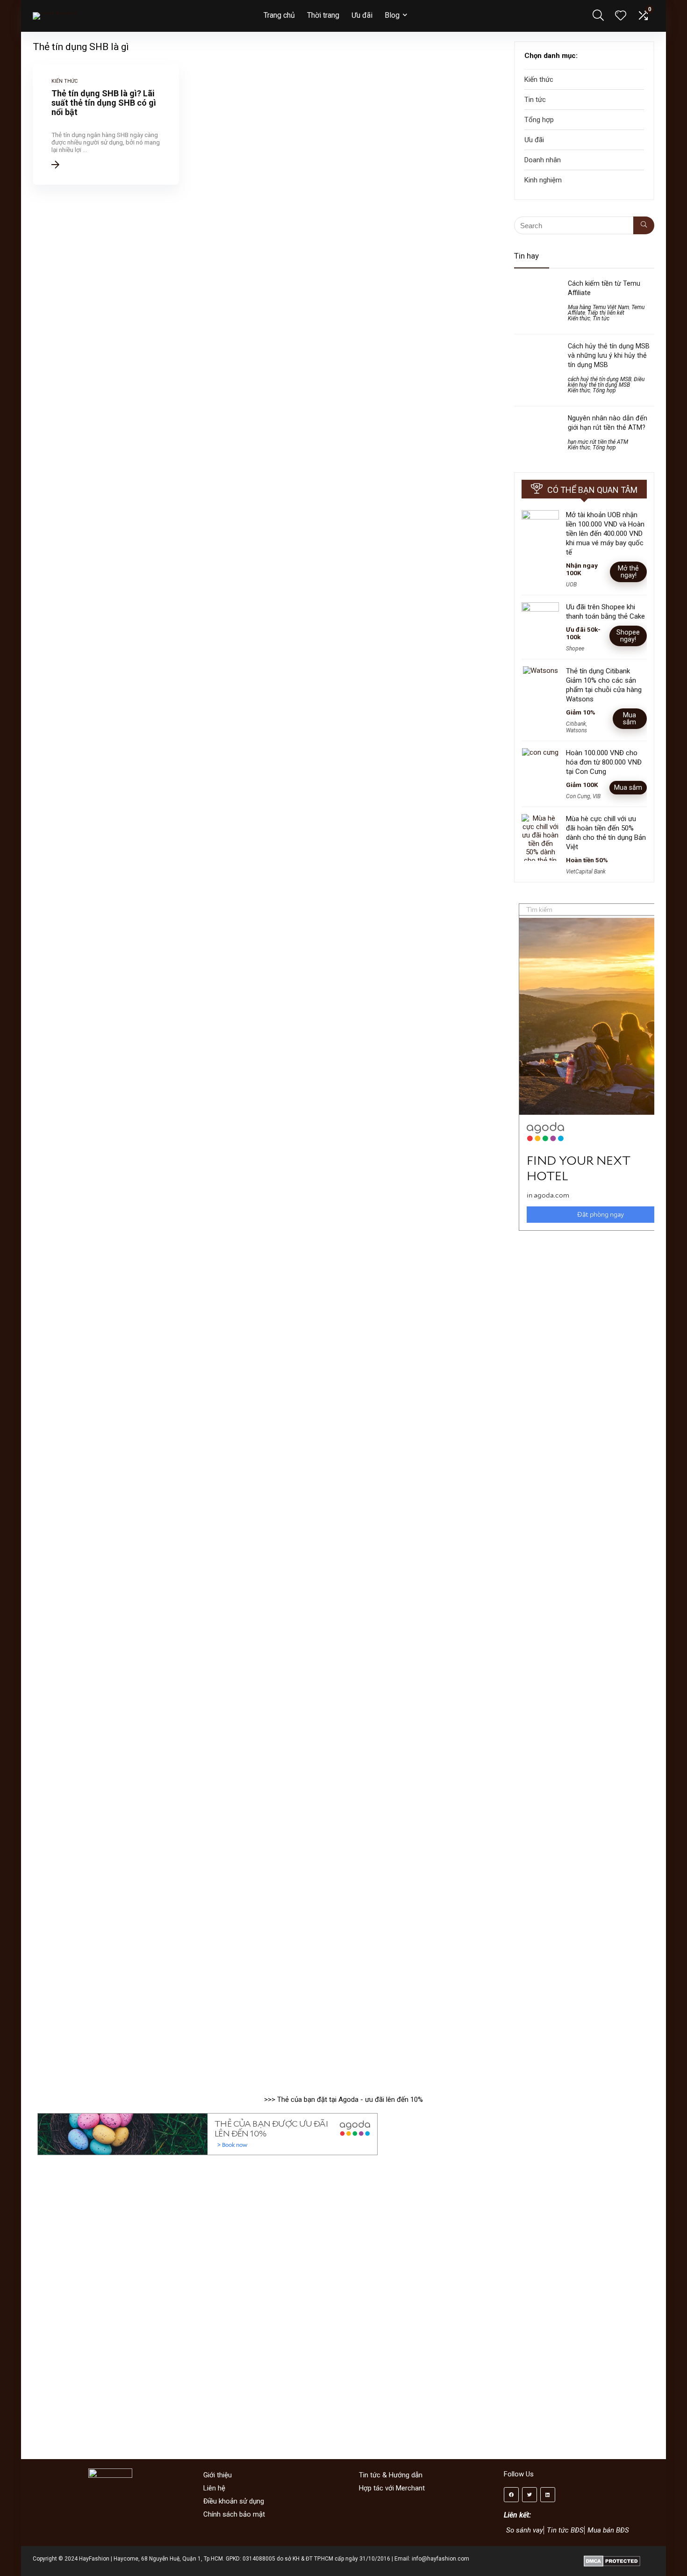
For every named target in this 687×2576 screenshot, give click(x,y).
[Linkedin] (548, 2495)
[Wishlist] (621, 16)
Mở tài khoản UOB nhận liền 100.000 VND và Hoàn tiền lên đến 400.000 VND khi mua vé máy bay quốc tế (605, 534)
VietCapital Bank (586, 872)
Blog (392, 15)
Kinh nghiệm (543, 180)
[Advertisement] (584, 1597)
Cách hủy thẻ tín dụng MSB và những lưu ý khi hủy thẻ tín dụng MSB (609, 355)
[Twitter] (530, 2495)
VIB (597, 796)
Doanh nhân (543, 160)
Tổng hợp (539, 120)
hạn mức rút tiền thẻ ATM (598, 442)
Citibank (576, 724)
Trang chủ (279, 15)
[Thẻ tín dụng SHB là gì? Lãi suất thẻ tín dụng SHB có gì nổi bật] (106, 124)
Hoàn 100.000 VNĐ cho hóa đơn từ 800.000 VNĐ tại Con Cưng (604, 762)
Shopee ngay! (628, 636)
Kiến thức (539, 79)
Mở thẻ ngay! (628, 572)
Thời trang (323, 15)
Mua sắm (630, 718)
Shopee (575, 649)
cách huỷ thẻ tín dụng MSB (600, 379)
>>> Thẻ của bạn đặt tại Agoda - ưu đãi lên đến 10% (343, 2100)
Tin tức (535, 100)
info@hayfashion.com (440, 2559)
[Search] (644, 225)
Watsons (576, 730)
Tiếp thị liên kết (606, 313)
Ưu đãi (362, 15)
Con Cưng (578, 796)
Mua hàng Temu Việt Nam (598, 307)
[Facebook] (511, 2495)
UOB (571, 584)
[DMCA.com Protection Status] (612, 2559)
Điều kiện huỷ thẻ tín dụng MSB (606, 382)
